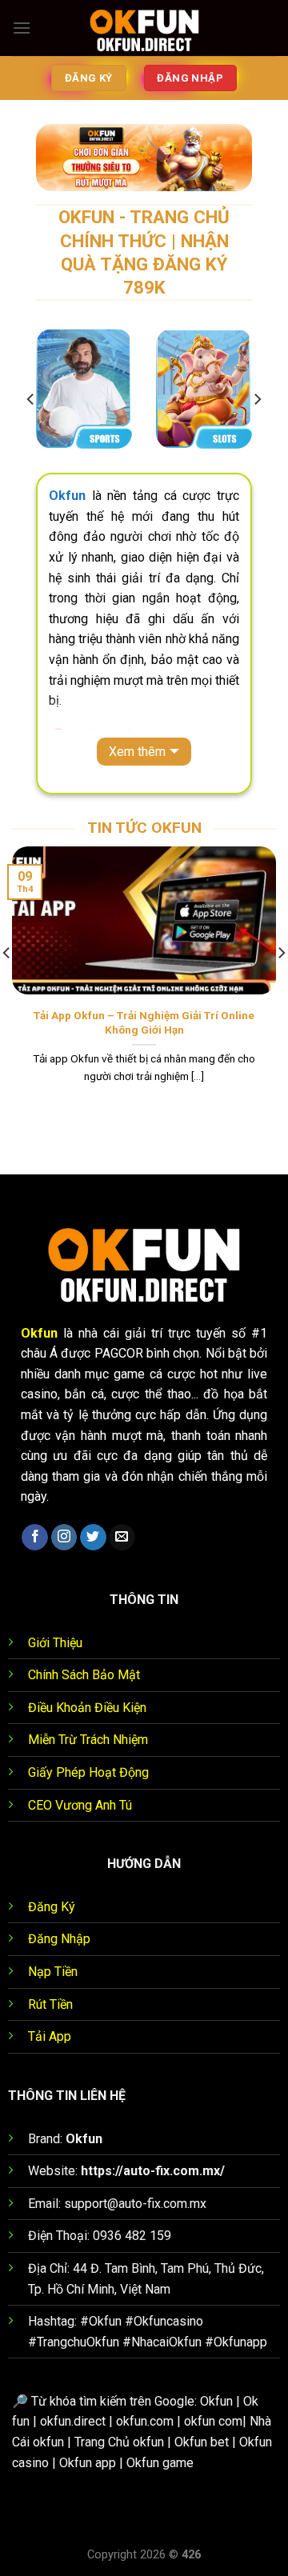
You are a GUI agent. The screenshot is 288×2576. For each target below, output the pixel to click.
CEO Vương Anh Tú (80, 1805)
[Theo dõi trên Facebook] (35, 1538)
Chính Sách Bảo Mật (84, 1675)
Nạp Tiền (53, 1972)
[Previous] (31, 399)
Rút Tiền (50, 2004)
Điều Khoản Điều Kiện (87, 1708)
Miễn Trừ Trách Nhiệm (88, 1740)
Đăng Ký (52, 1907)
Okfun (39, 1333)
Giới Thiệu (55, 1643)
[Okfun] (144, 28)
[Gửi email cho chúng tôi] (122, 1538)
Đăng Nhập (59, 1939)
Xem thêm (137, 752)
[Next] (257, 399)
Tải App (50, 2036)
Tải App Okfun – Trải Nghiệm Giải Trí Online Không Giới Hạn (144, 1022)
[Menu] (22, 28)
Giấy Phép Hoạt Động (88, 1772)
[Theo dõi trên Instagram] (64, 1538)
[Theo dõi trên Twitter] (93, 1538)
